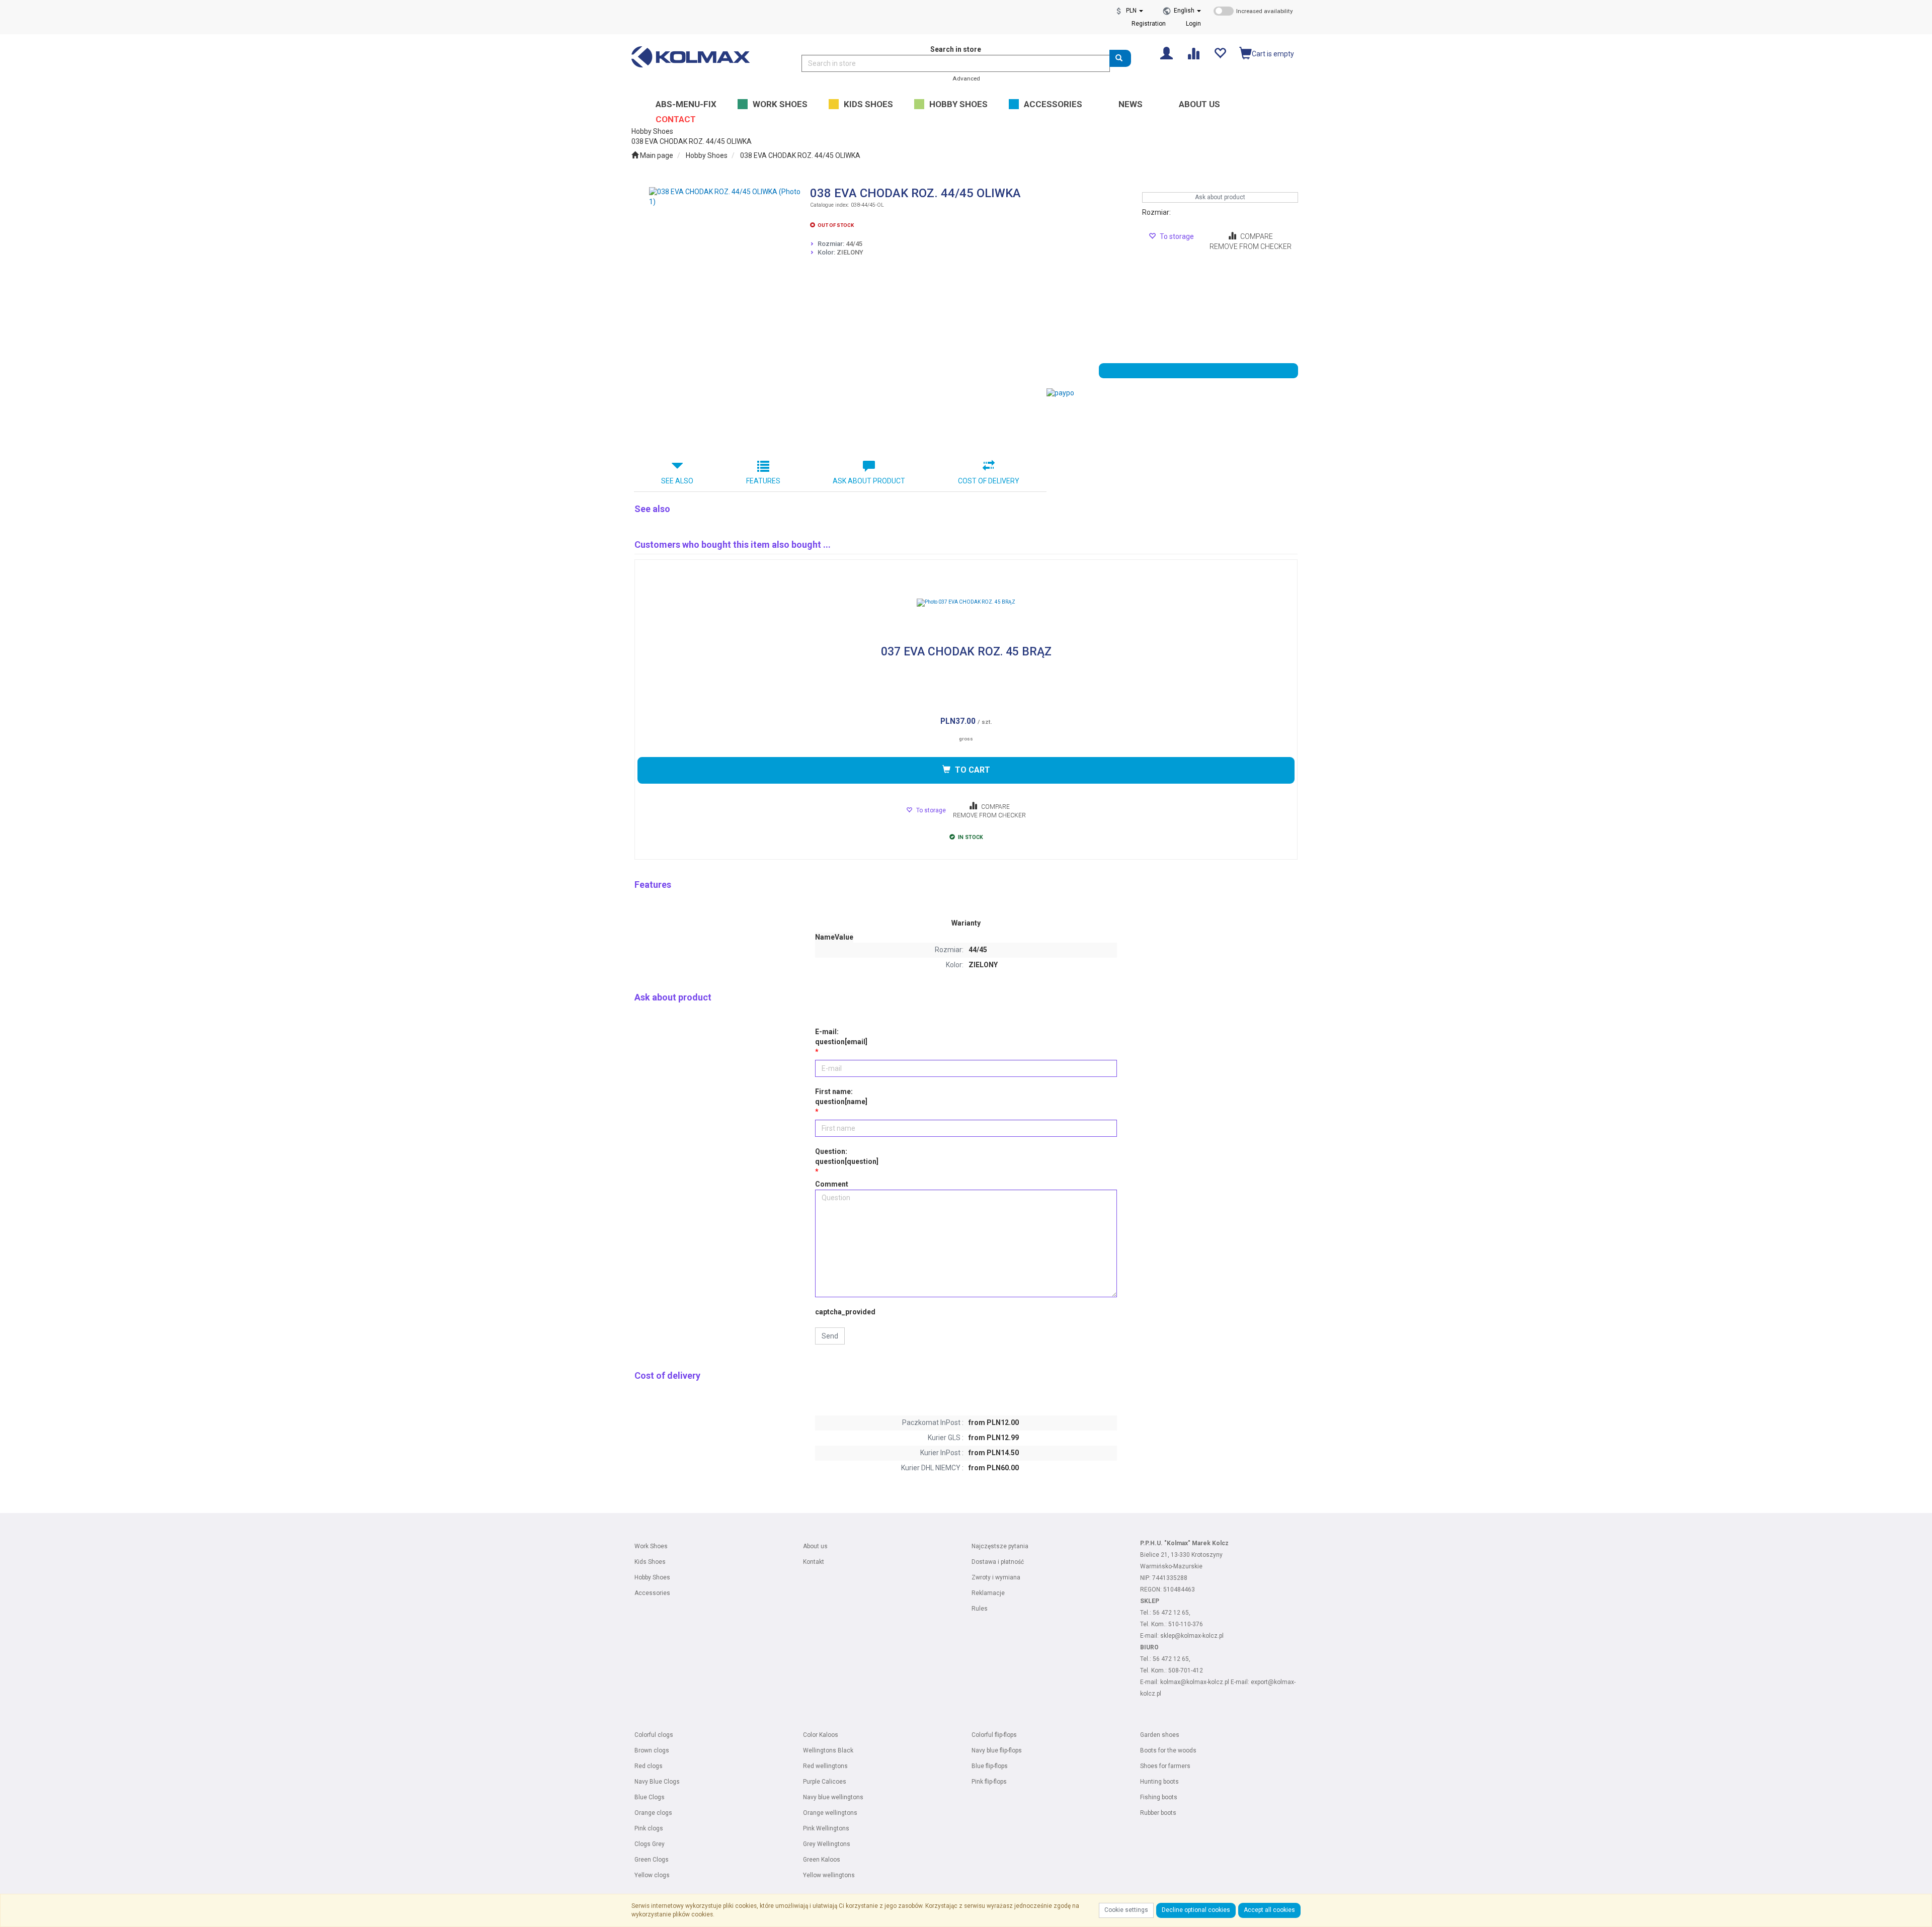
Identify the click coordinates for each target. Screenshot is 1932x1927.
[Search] (1120, 58)
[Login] (1166, 53)
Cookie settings (1126, 1910)
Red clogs (649, 1766)
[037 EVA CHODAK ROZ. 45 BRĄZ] (966, 603)
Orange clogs (653, 1813)
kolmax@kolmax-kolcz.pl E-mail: (1205, 1682)
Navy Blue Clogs (657, 1782)
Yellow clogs (652, 1875)
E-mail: (841, 1037)
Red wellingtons (825, 1766)
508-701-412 (1186, 1670)
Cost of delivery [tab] (989, 481)
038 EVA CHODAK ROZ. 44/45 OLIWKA (800, 155)
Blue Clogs (650, 1797)
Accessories (652, 1593)
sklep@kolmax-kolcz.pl (1192, 1636)
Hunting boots (1159, 1782)
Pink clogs (649, 1828)
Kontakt (814, 1562)
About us (815, 1546)
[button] (1187, 11)
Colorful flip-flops (994, 1735)
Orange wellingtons (830, 1813)
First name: (841, 1097)
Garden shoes (1160, 1735)
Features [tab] (763, 481)
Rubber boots (1158, 1813)
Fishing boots (1159, 1797)
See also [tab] (677, 481)
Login (1193, 24)
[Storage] (1220, 53)
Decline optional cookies (1196, 1910)
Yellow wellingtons (829, 1875)
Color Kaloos (821, 1735)
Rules (980, 1609)
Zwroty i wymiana (996, 1577)
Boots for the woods (1168, 1750)
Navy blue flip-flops (997, 1750)
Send (830, 1336)
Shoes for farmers (1165, 1766)
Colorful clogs (654, 1735)
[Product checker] (1193, 53)
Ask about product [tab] (869, 481)
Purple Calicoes (825, 1782)
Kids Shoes (650, 1562)
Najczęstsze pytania (1000, 1546)
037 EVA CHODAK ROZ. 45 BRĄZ (966, 652)
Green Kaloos (822, 1860)
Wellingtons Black (828, 1750)
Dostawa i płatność (998, 1562)
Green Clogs (652, 1860)
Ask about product (1220, 197)
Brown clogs (652, 1750)
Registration (1149, 24)
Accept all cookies (1269, 1910)
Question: (847, 1156)
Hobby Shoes (707, 155)
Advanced (966, 78)
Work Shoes (651, 1546)
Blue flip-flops (990, 1766)
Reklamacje (988, 1593)
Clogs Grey (650, 1844)
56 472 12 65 (1171, 1613)
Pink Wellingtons (826, 1828)
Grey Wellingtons (827, 1844)
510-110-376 (1186, 1624)
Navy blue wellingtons (833, 1797)
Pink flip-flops (989, 1782)
